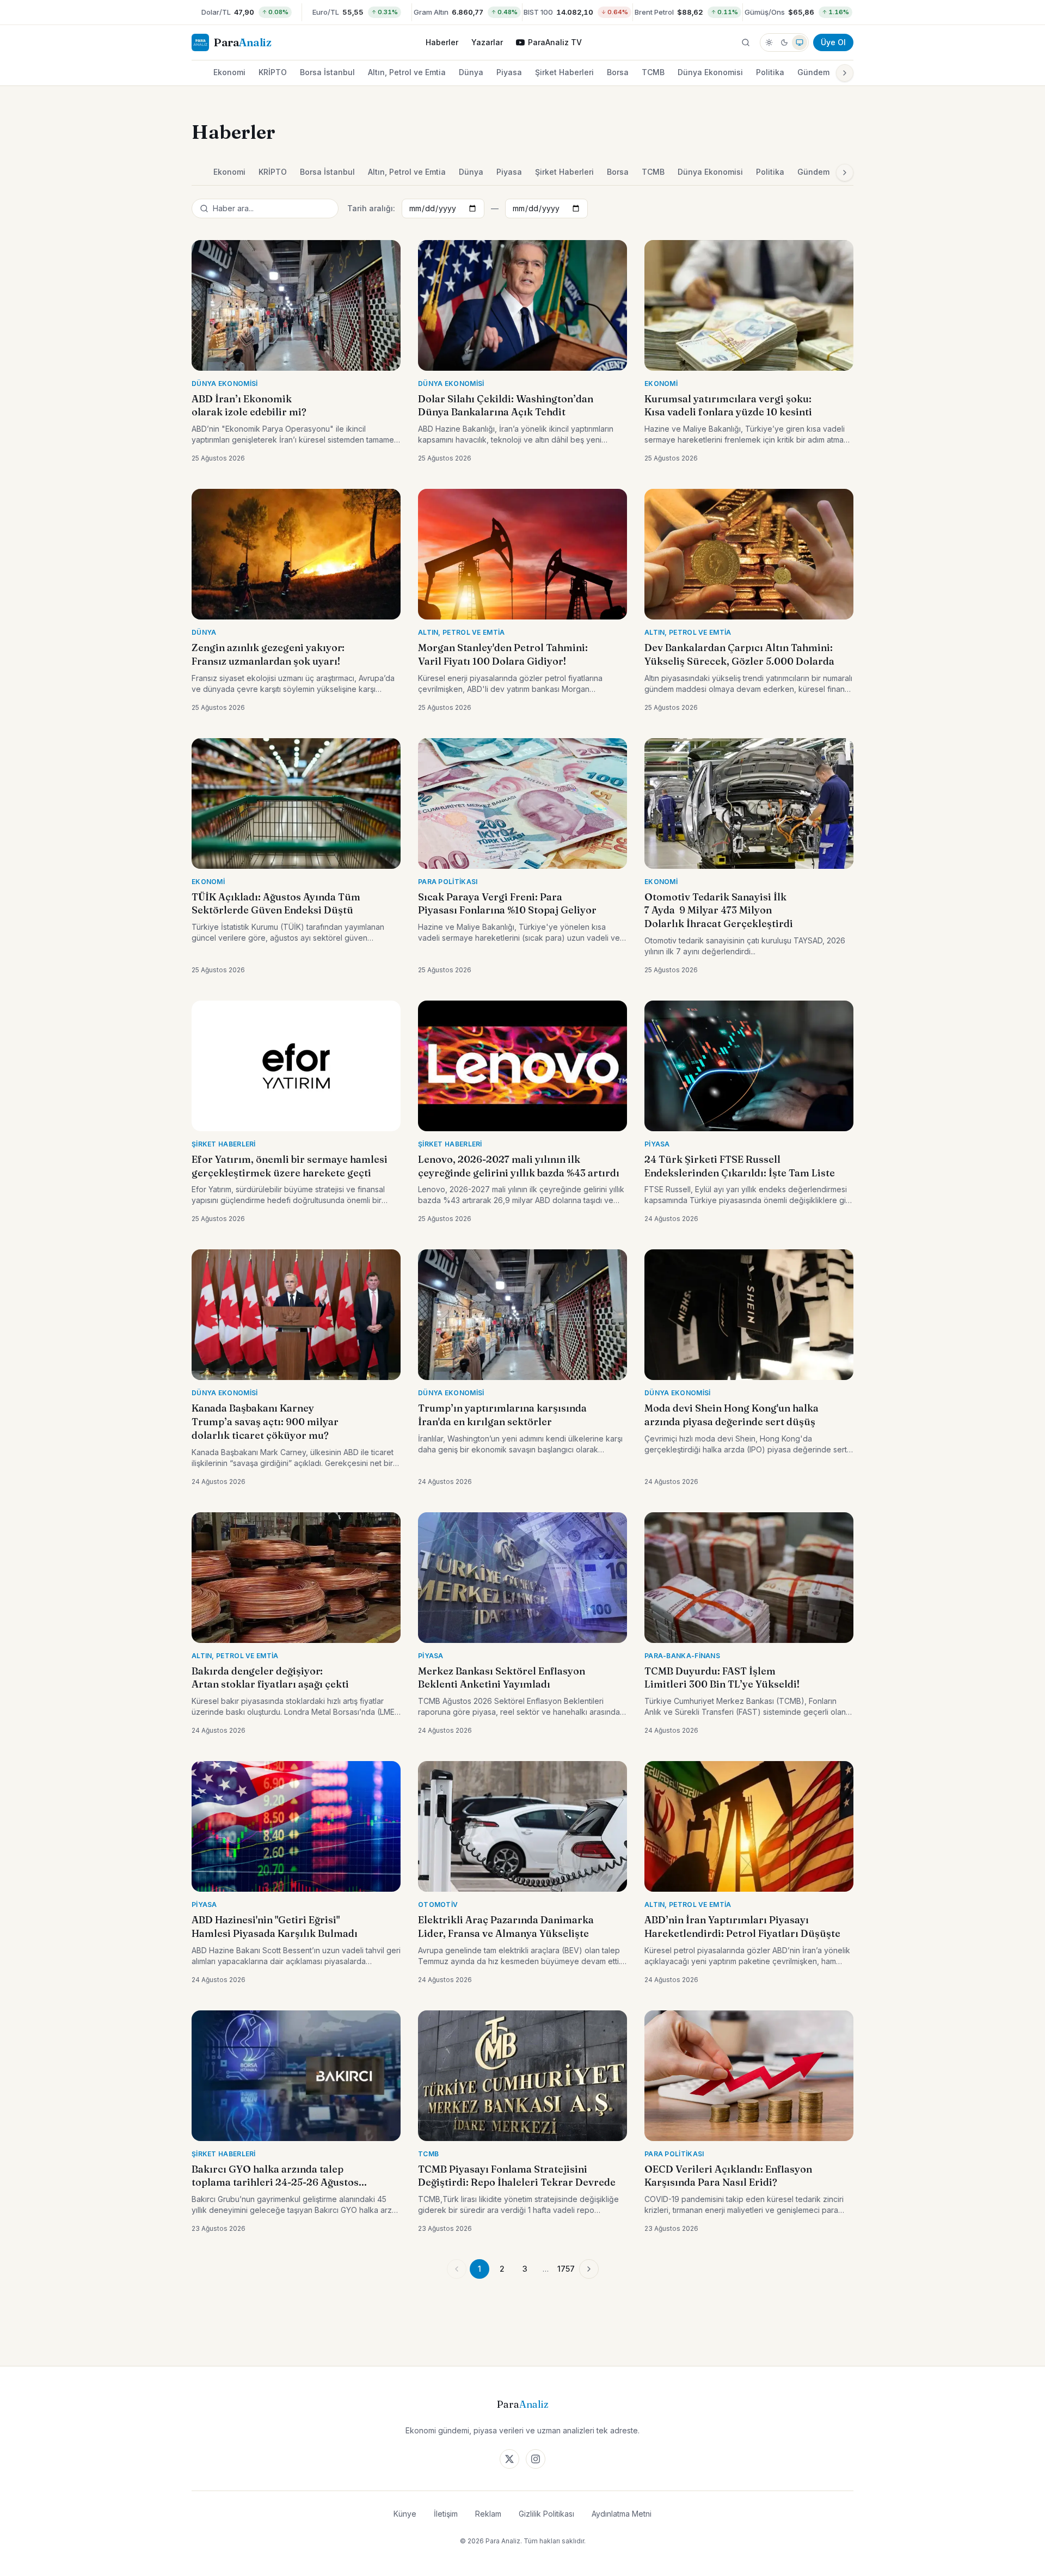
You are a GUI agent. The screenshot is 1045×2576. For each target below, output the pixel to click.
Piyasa (509, 72)
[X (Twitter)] (509, 2459)
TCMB (653, 72)
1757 (566, 2269)
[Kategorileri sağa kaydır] (845, 73)
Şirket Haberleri (564, 72)
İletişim (446, 2514)
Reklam (488, 2514)
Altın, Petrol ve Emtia (407, 72)
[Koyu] (784, 42)
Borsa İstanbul (327, 72)
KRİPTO (273, 72)
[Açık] (769, 42)
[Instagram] (536, 2459)
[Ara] (746, 42)
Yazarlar (487, 42)
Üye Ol (833, 42)
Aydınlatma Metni (622, 2514)
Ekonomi (229, 72)
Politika (770, 72)
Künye (405, 2514)
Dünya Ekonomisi (710, 72)
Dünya (471, 72)
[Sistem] (800, 42)
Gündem (813, 72)
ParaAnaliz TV (555, 42)
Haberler (442, 42)
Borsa (618, 72)
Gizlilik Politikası (546, 2514)
